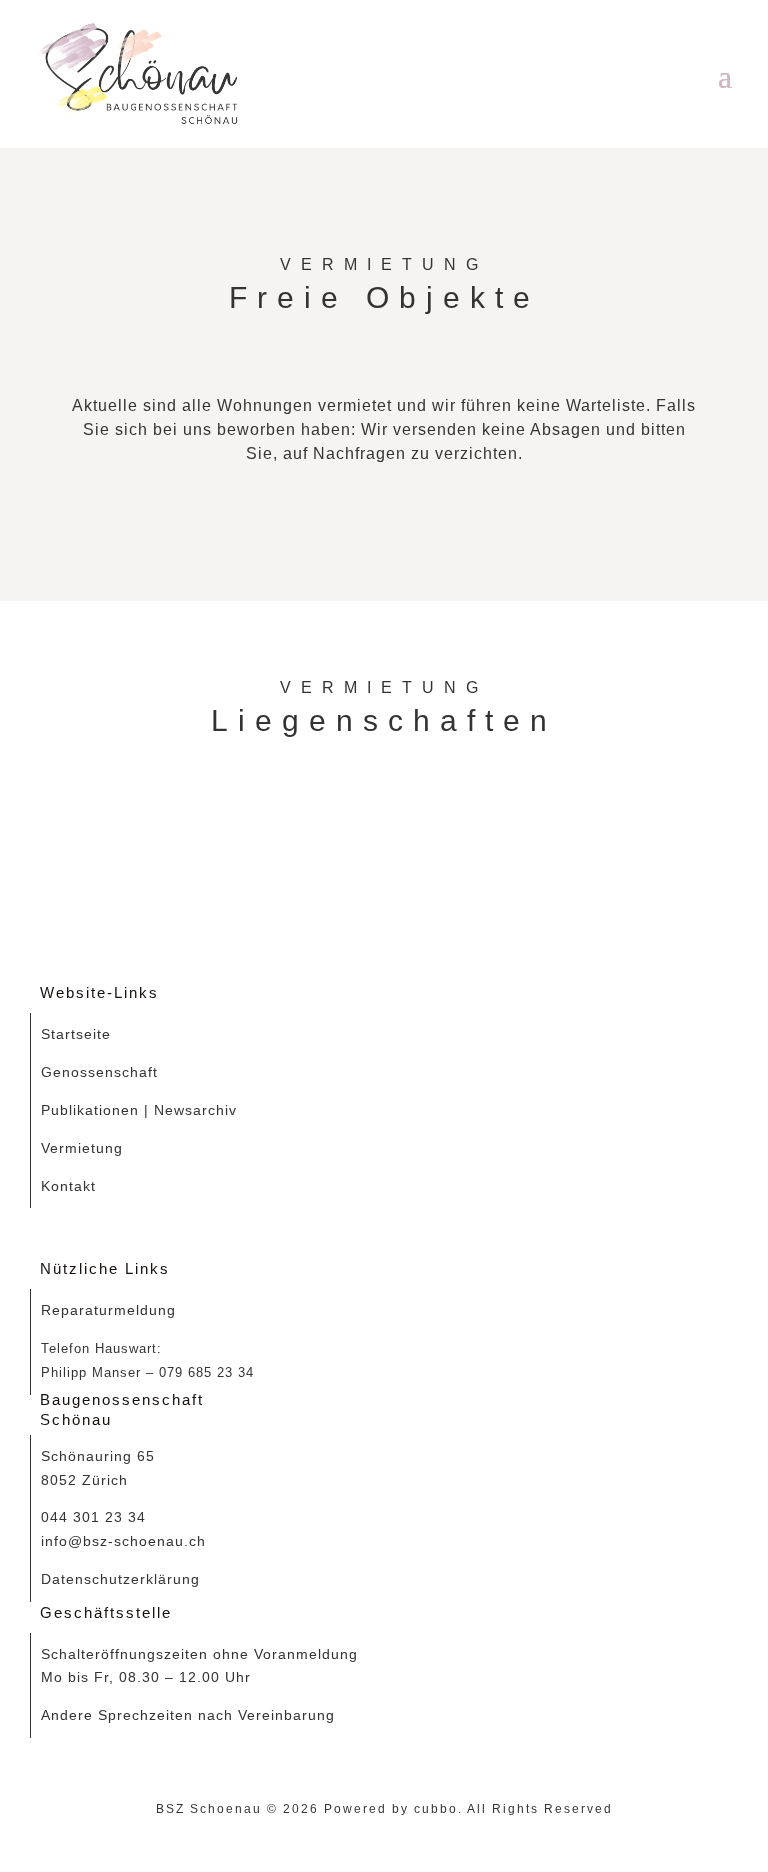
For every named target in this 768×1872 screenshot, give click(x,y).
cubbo (436, 1809)
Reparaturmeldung (108, 1310)
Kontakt (68, 1186)
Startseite (76, 1034)
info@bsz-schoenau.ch (123, 1541)
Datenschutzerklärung (120, 1579)
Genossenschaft (99, 1072)
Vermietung (82, 1148)
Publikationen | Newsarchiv (139, 1110)
